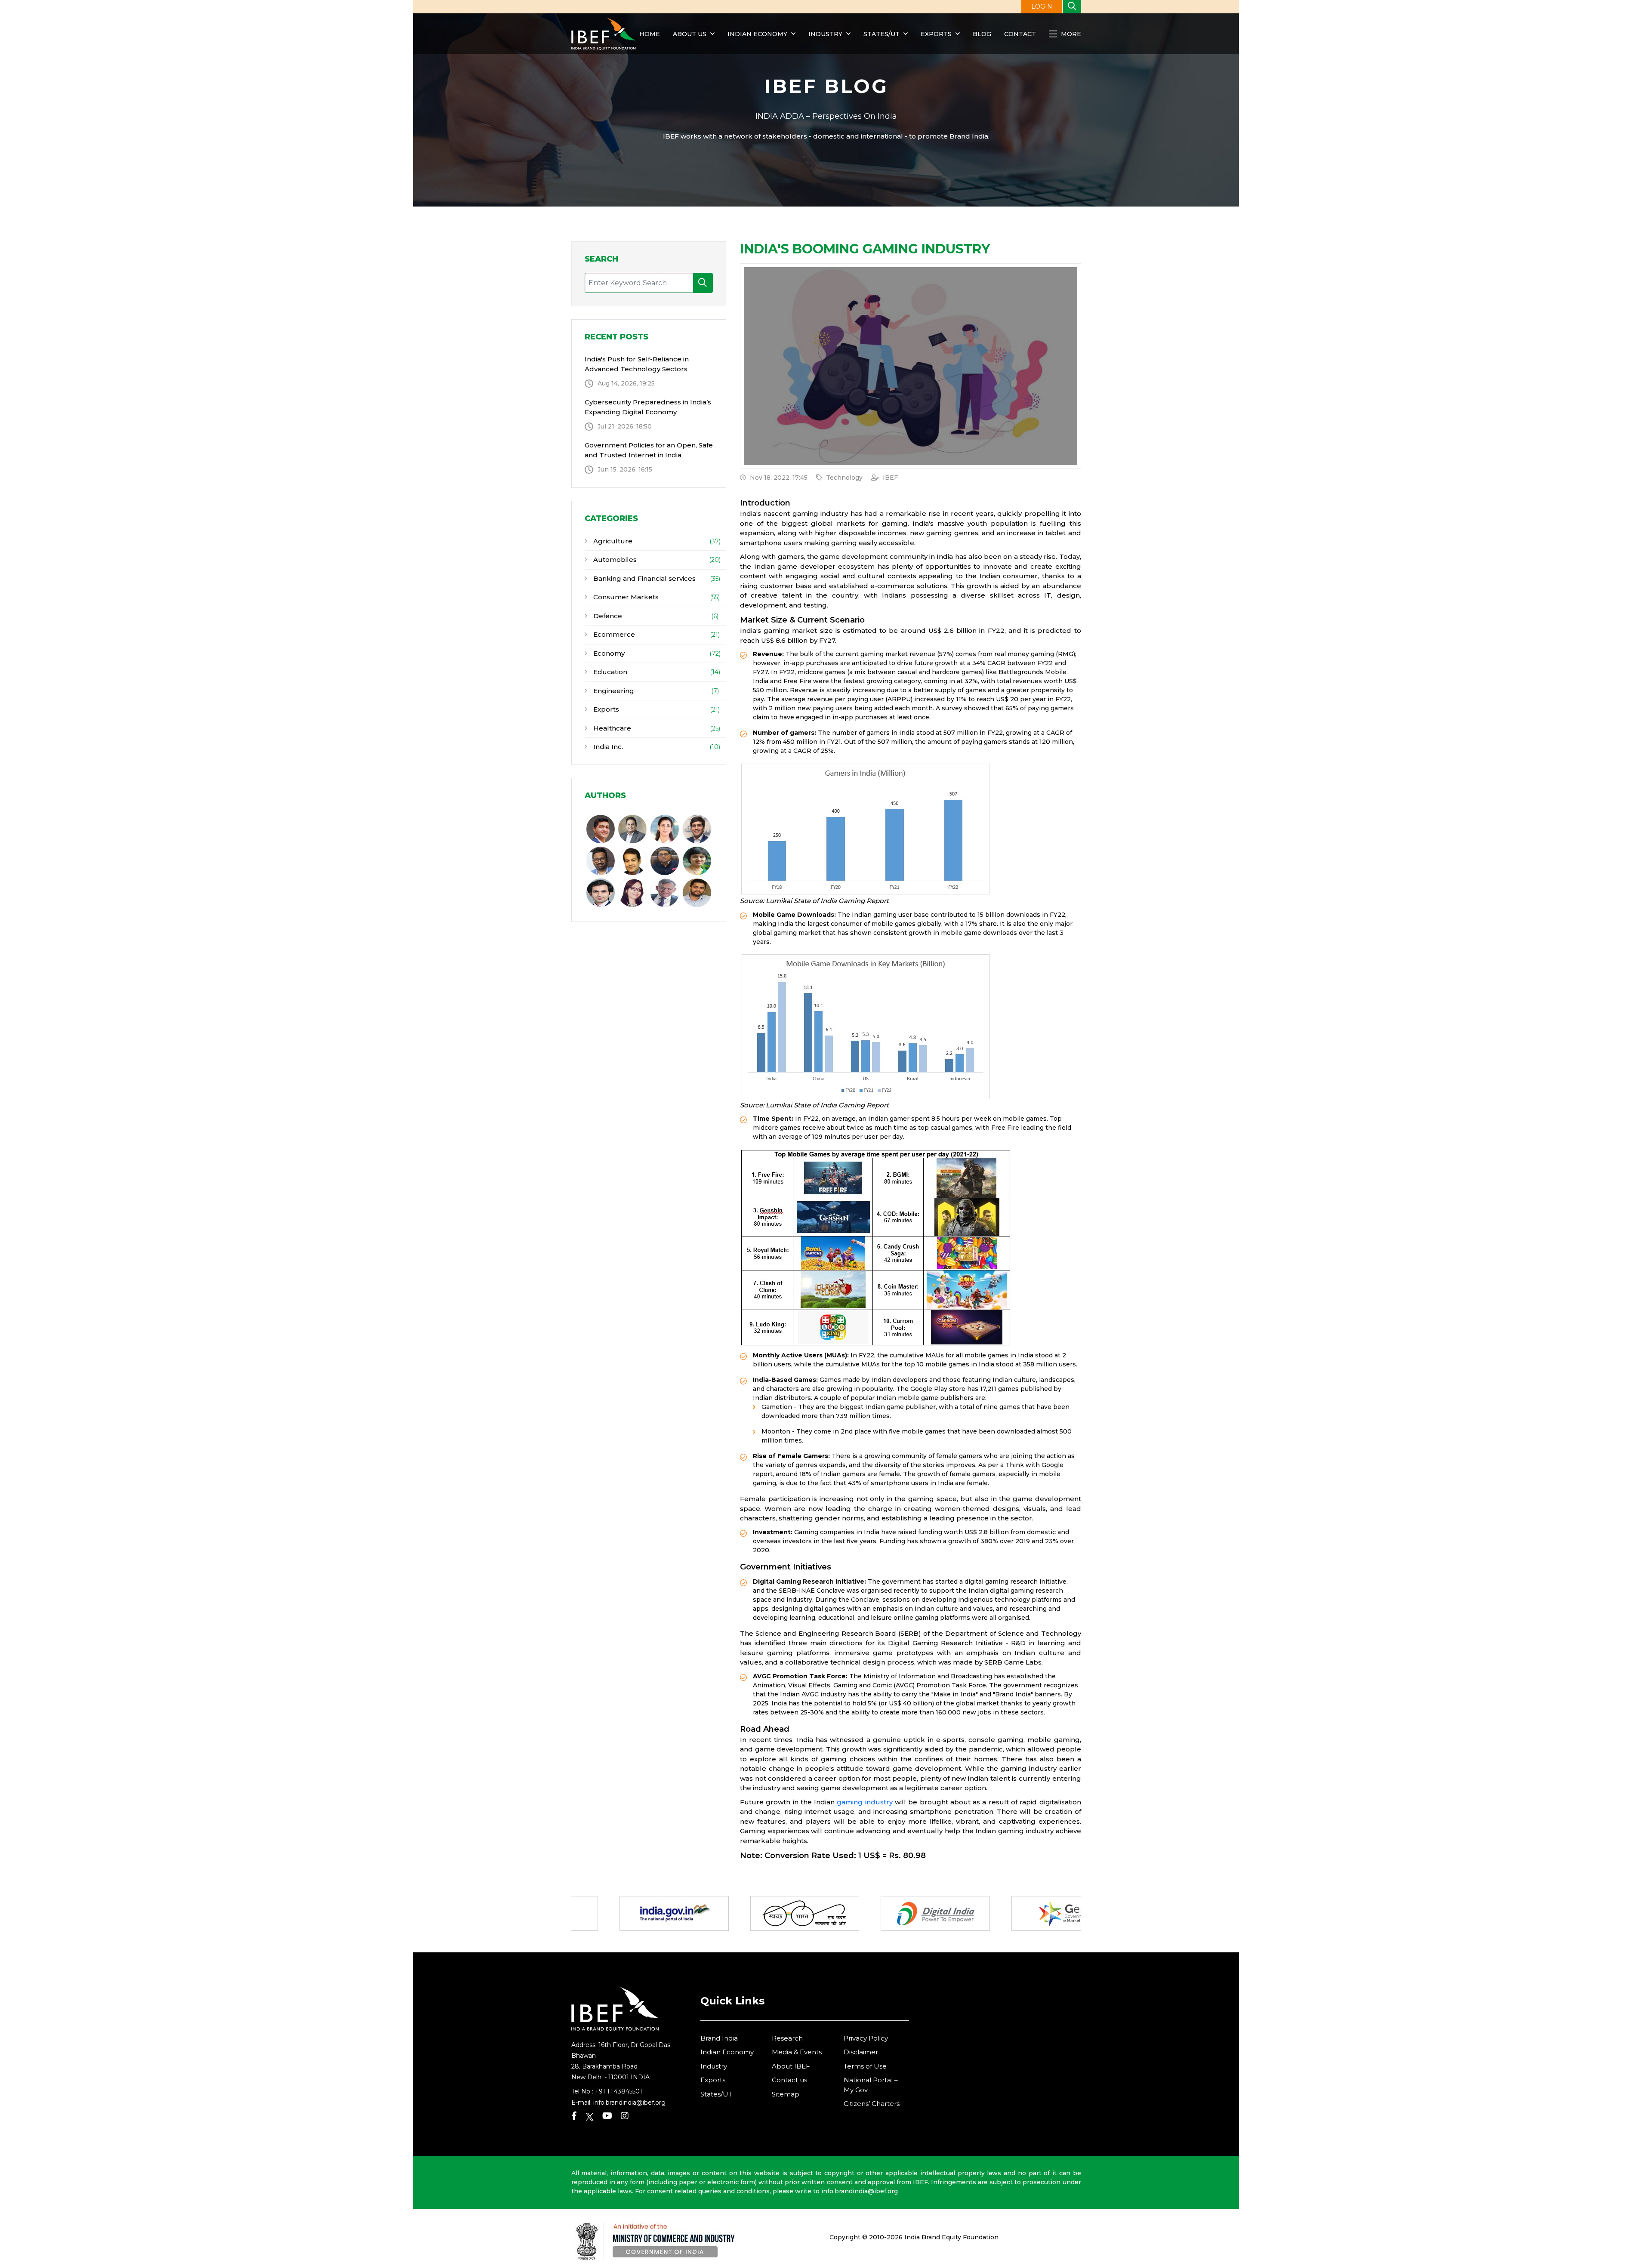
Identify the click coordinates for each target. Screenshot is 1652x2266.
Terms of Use (865, 2066)
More (1070, 34)
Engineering (613, 691)
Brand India (719, 2038)
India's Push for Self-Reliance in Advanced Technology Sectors (637, 364)
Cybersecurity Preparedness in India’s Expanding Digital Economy (648, 407)
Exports (936, 34)
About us (690, 34)
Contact (1020, 34)
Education (609, 672)
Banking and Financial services (644, 578)
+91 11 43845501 (619, 2091)
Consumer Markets (625, 597)
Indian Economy (757, 34)
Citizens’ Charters (872, 2104)
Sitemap (786, 2094)
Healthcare (611, 728)
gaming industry (865, 1802)
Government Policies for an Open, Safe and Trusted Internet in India (649, 450)
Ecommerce (613, 634)
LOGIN (1042, 6)
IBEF (890, 478)
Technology (844, 478)
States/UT (881, 34)
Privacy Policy (866, 2038)
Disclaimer (861, 2052)
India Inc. (607, 747)
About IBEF (791, 2066)
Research (787, 2038)
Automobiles (614, 560)
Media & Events (797, 2052)
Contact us (789, 2080)
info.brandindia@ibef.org (629, 2103)
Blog (982, 34)
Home (650, 34)
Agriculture (612, 541)
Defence (607, 616)
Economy (608, 653)
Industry (826, 34)
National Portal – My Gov (871, 2085)
